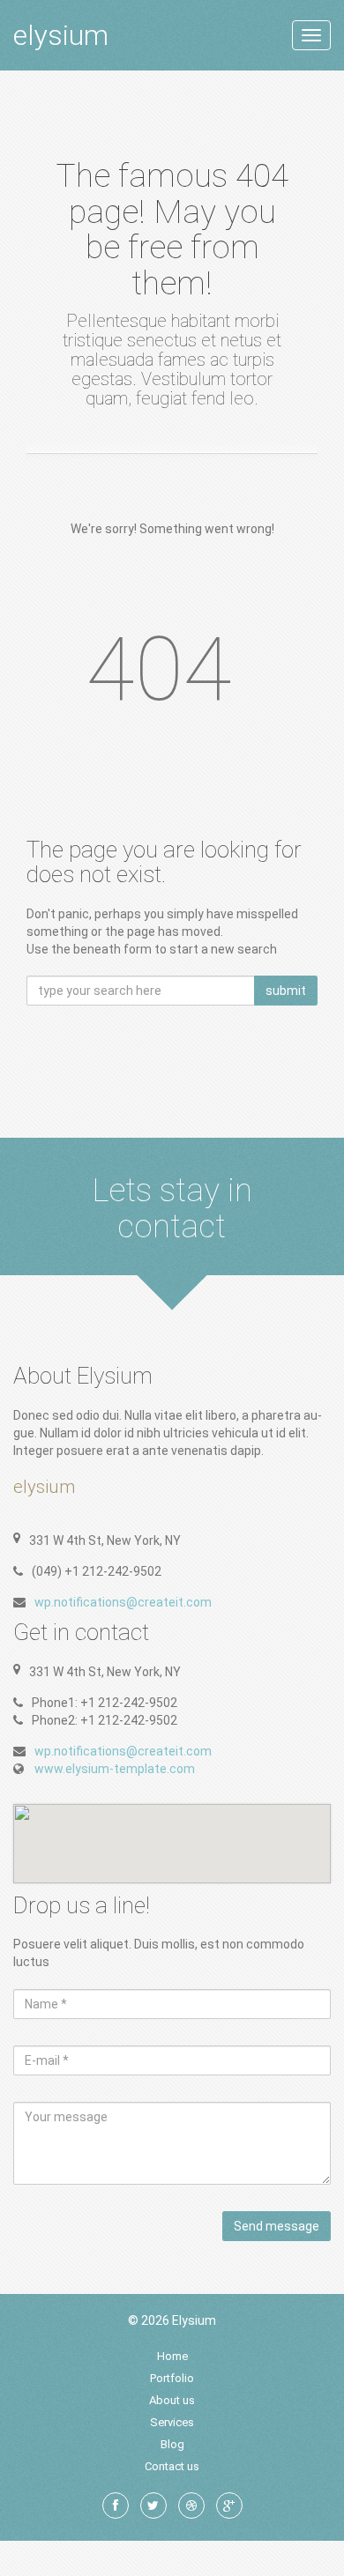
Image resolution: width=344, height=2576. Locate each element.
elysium (61, 35)
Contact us (172, 2466)
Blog (172, 2444)
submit (286, 991)
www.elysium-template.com (115, 1769)
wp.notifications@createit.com (123, 1602)
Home (172, 2356)
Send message (277, 2226)
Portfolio (172, 2378)
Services (172, 2422)
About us (172, 2400)
